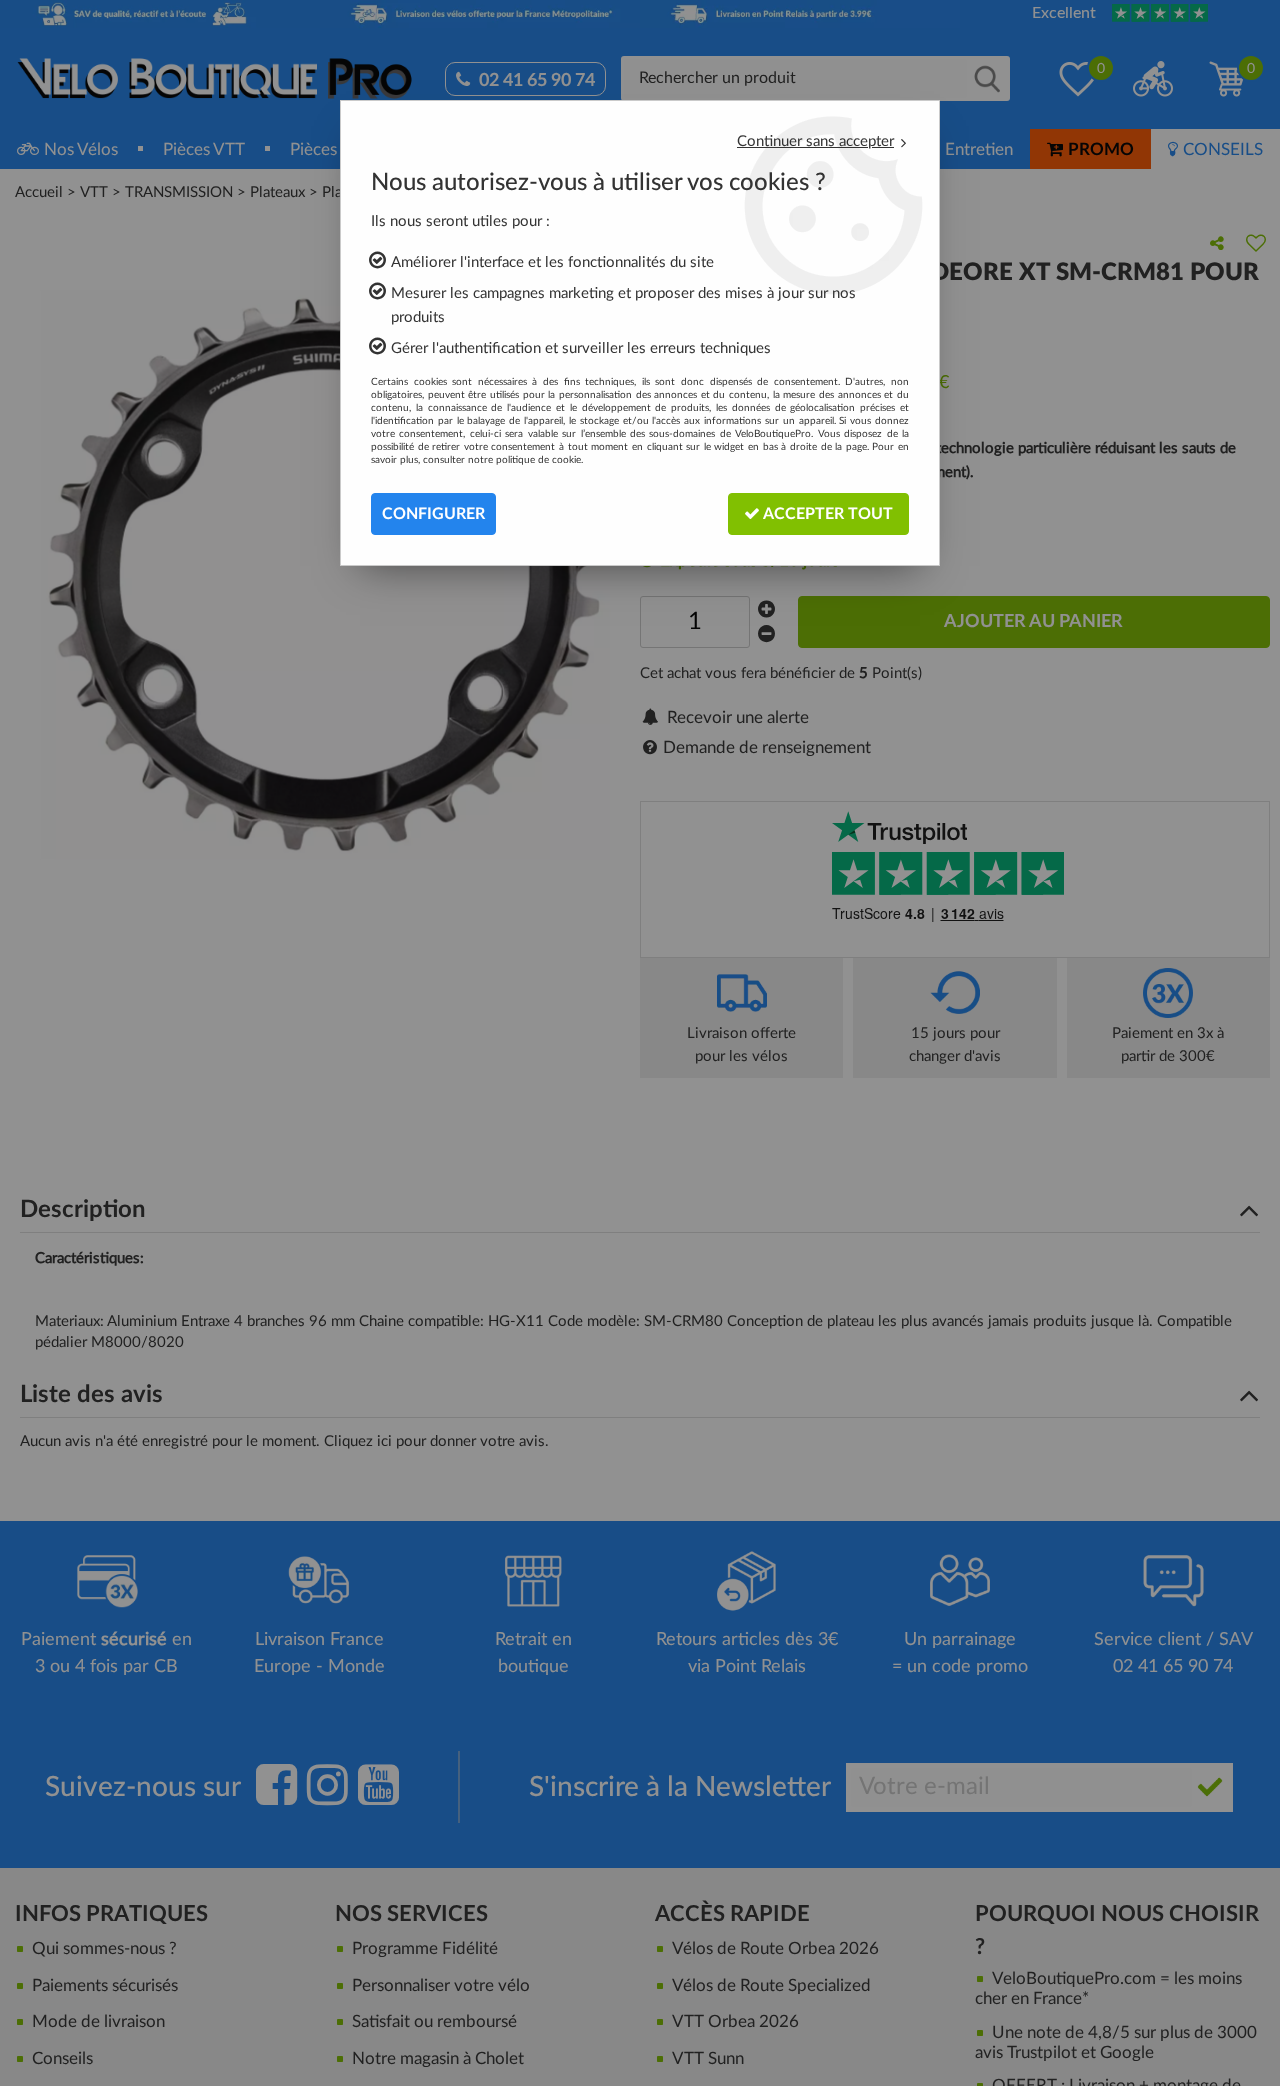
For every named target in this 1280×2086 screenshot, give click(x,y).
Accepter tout (826, 514)
